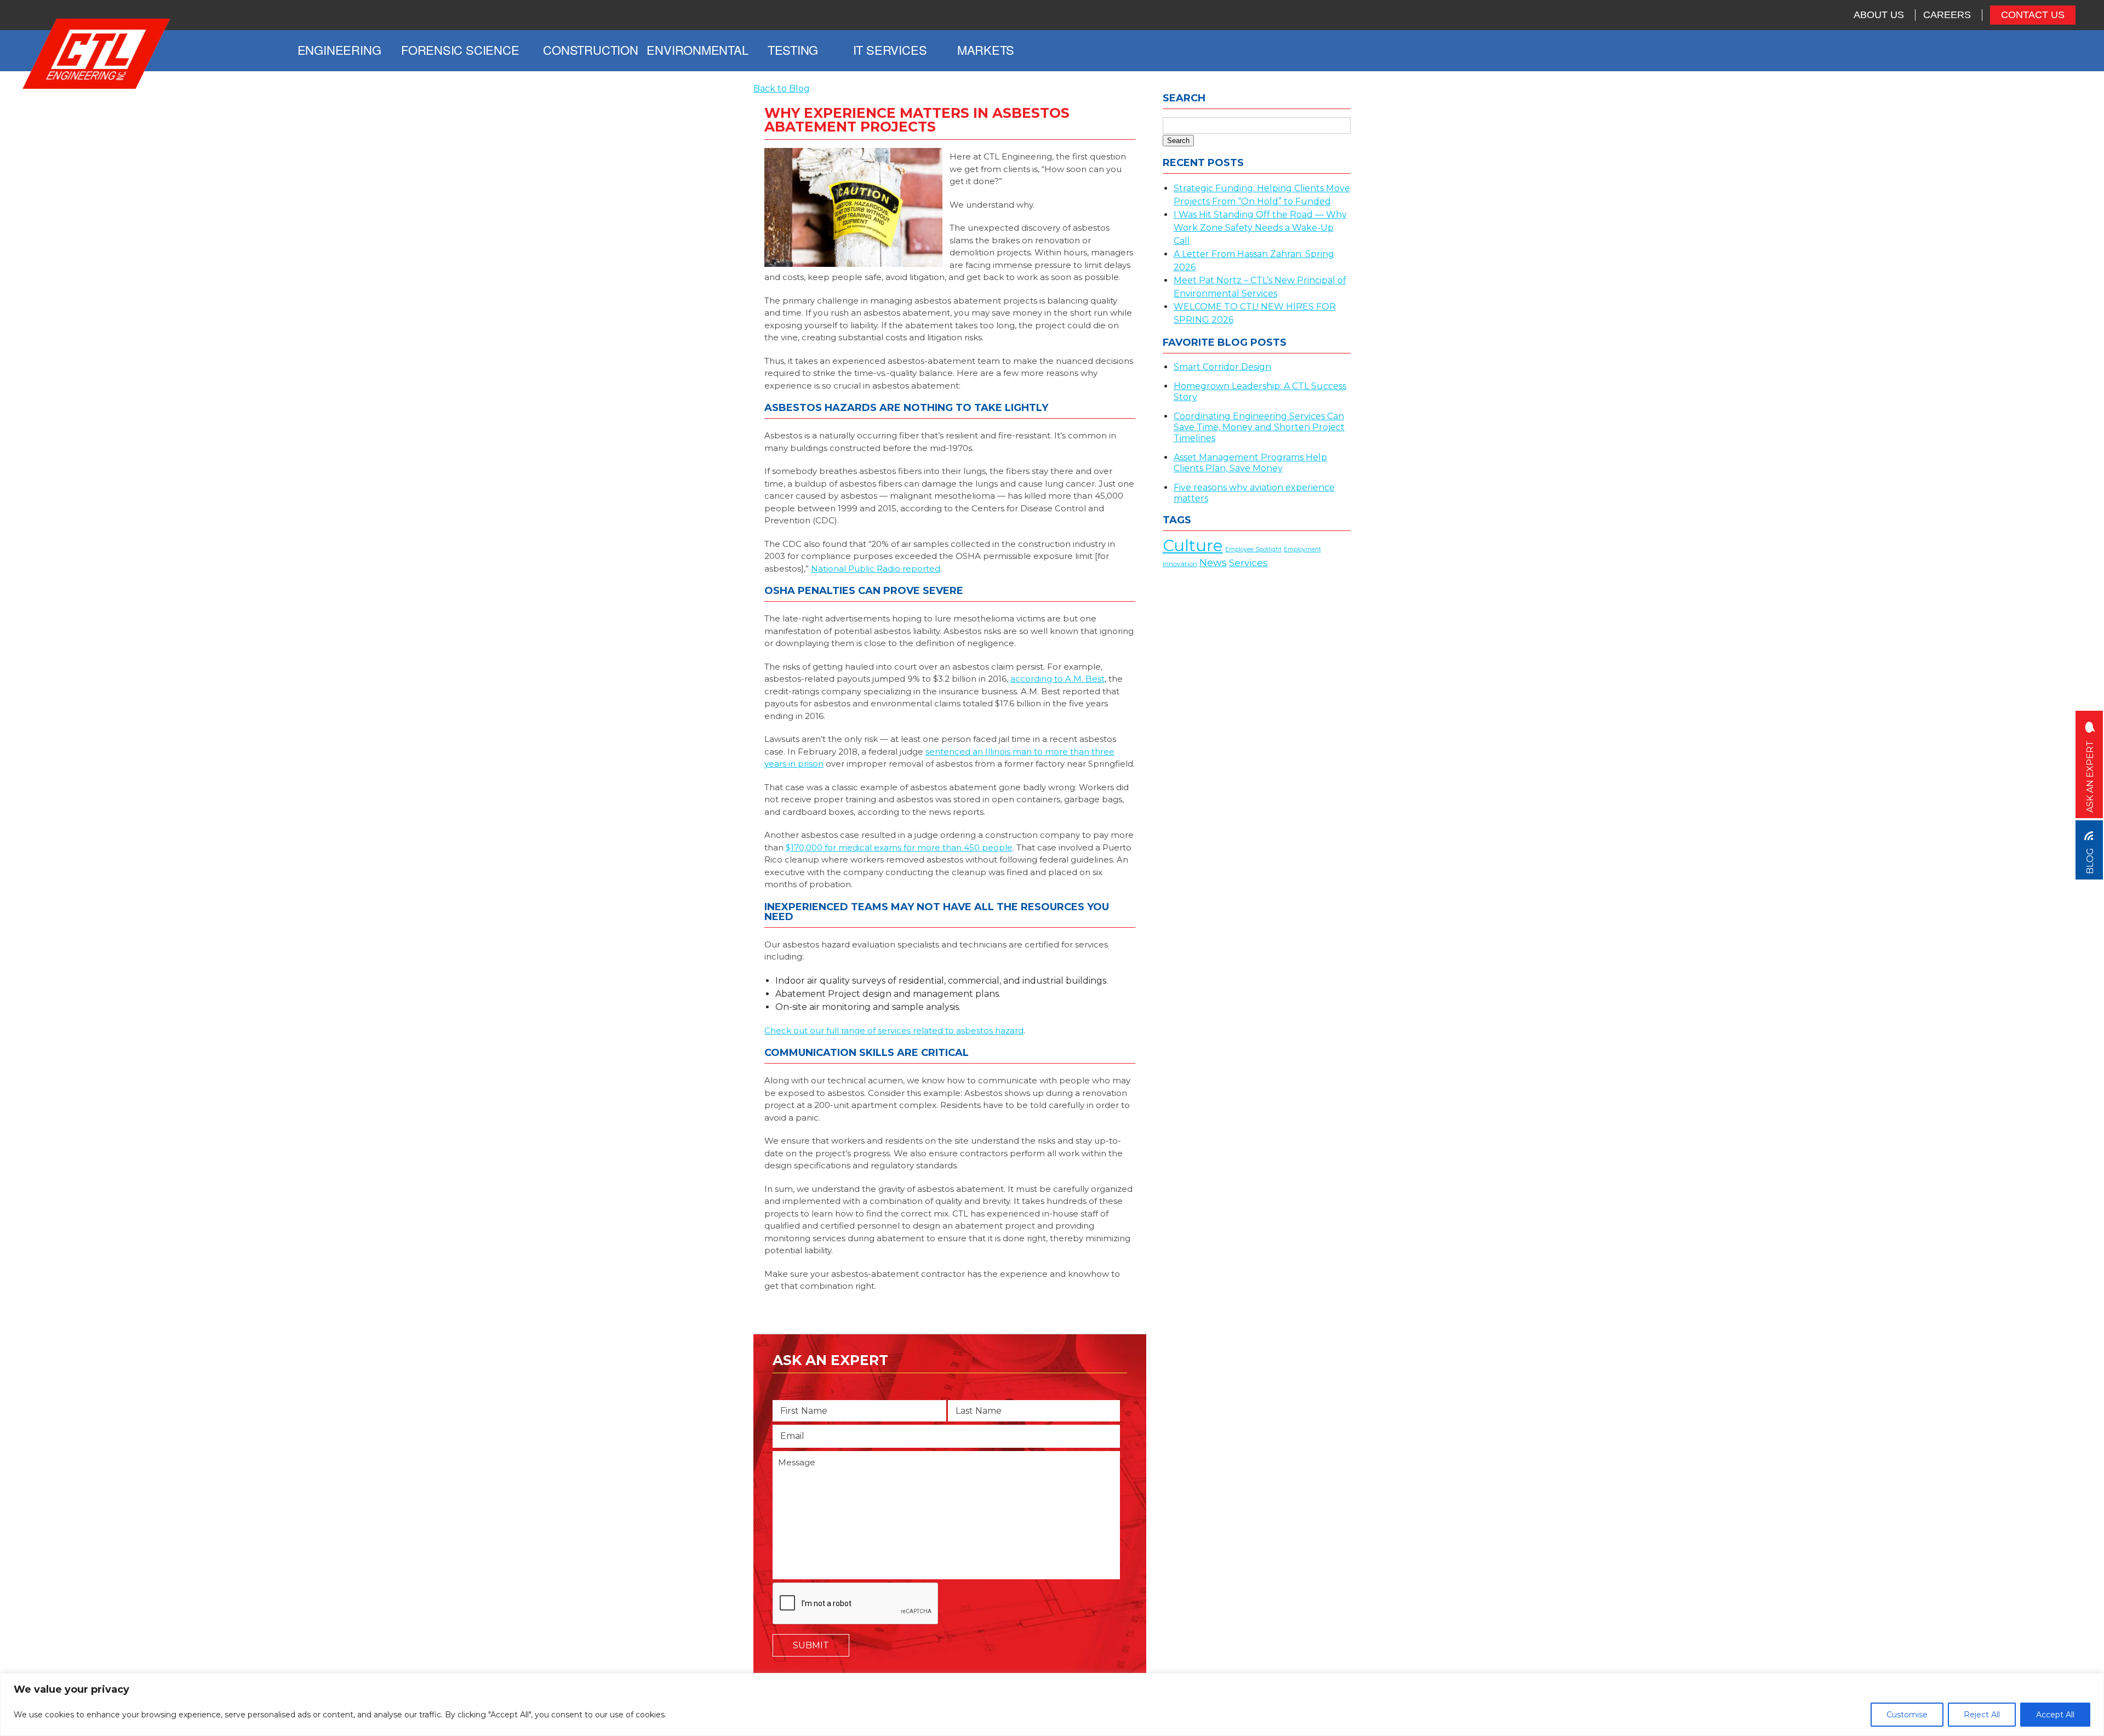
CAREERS (1947, 15)
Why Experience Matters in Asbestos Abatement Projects (917, 120)
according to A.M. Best (1057, 679)
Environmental (697, 50)
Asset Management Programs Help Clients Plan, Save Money (1250, 463)
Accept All (2055, 1715)
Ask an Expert (2090, 775)
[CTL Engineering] (97, 55)
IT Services (890, 50)
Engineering (339, 50)
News (1213, 563)
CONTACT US (2033, 15)
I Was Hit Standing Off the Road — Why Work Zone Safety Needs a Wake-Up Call (1260, 228)
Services (1248, 563)
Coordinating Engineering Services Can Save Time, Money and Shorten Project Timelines (1259, 427)
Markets (986, 50)
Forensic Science (459, 50)
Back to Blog (782, 88)
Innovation (1180, 564)
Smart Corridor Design (1222, 367)
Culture (1193, 546)
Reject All (1982, 1715)
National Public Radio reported (876, 569)
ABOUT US (1879, 15)
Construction (590, 50)
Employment (1302, 549)
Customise (1907, 1715)
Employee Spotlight (1253, 549)
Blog (2090, 860)
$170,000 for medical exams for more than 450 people (899, 847)
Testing (793, 50)
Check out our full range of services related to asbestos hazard (894, 1030)
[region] (1052, 1704)
